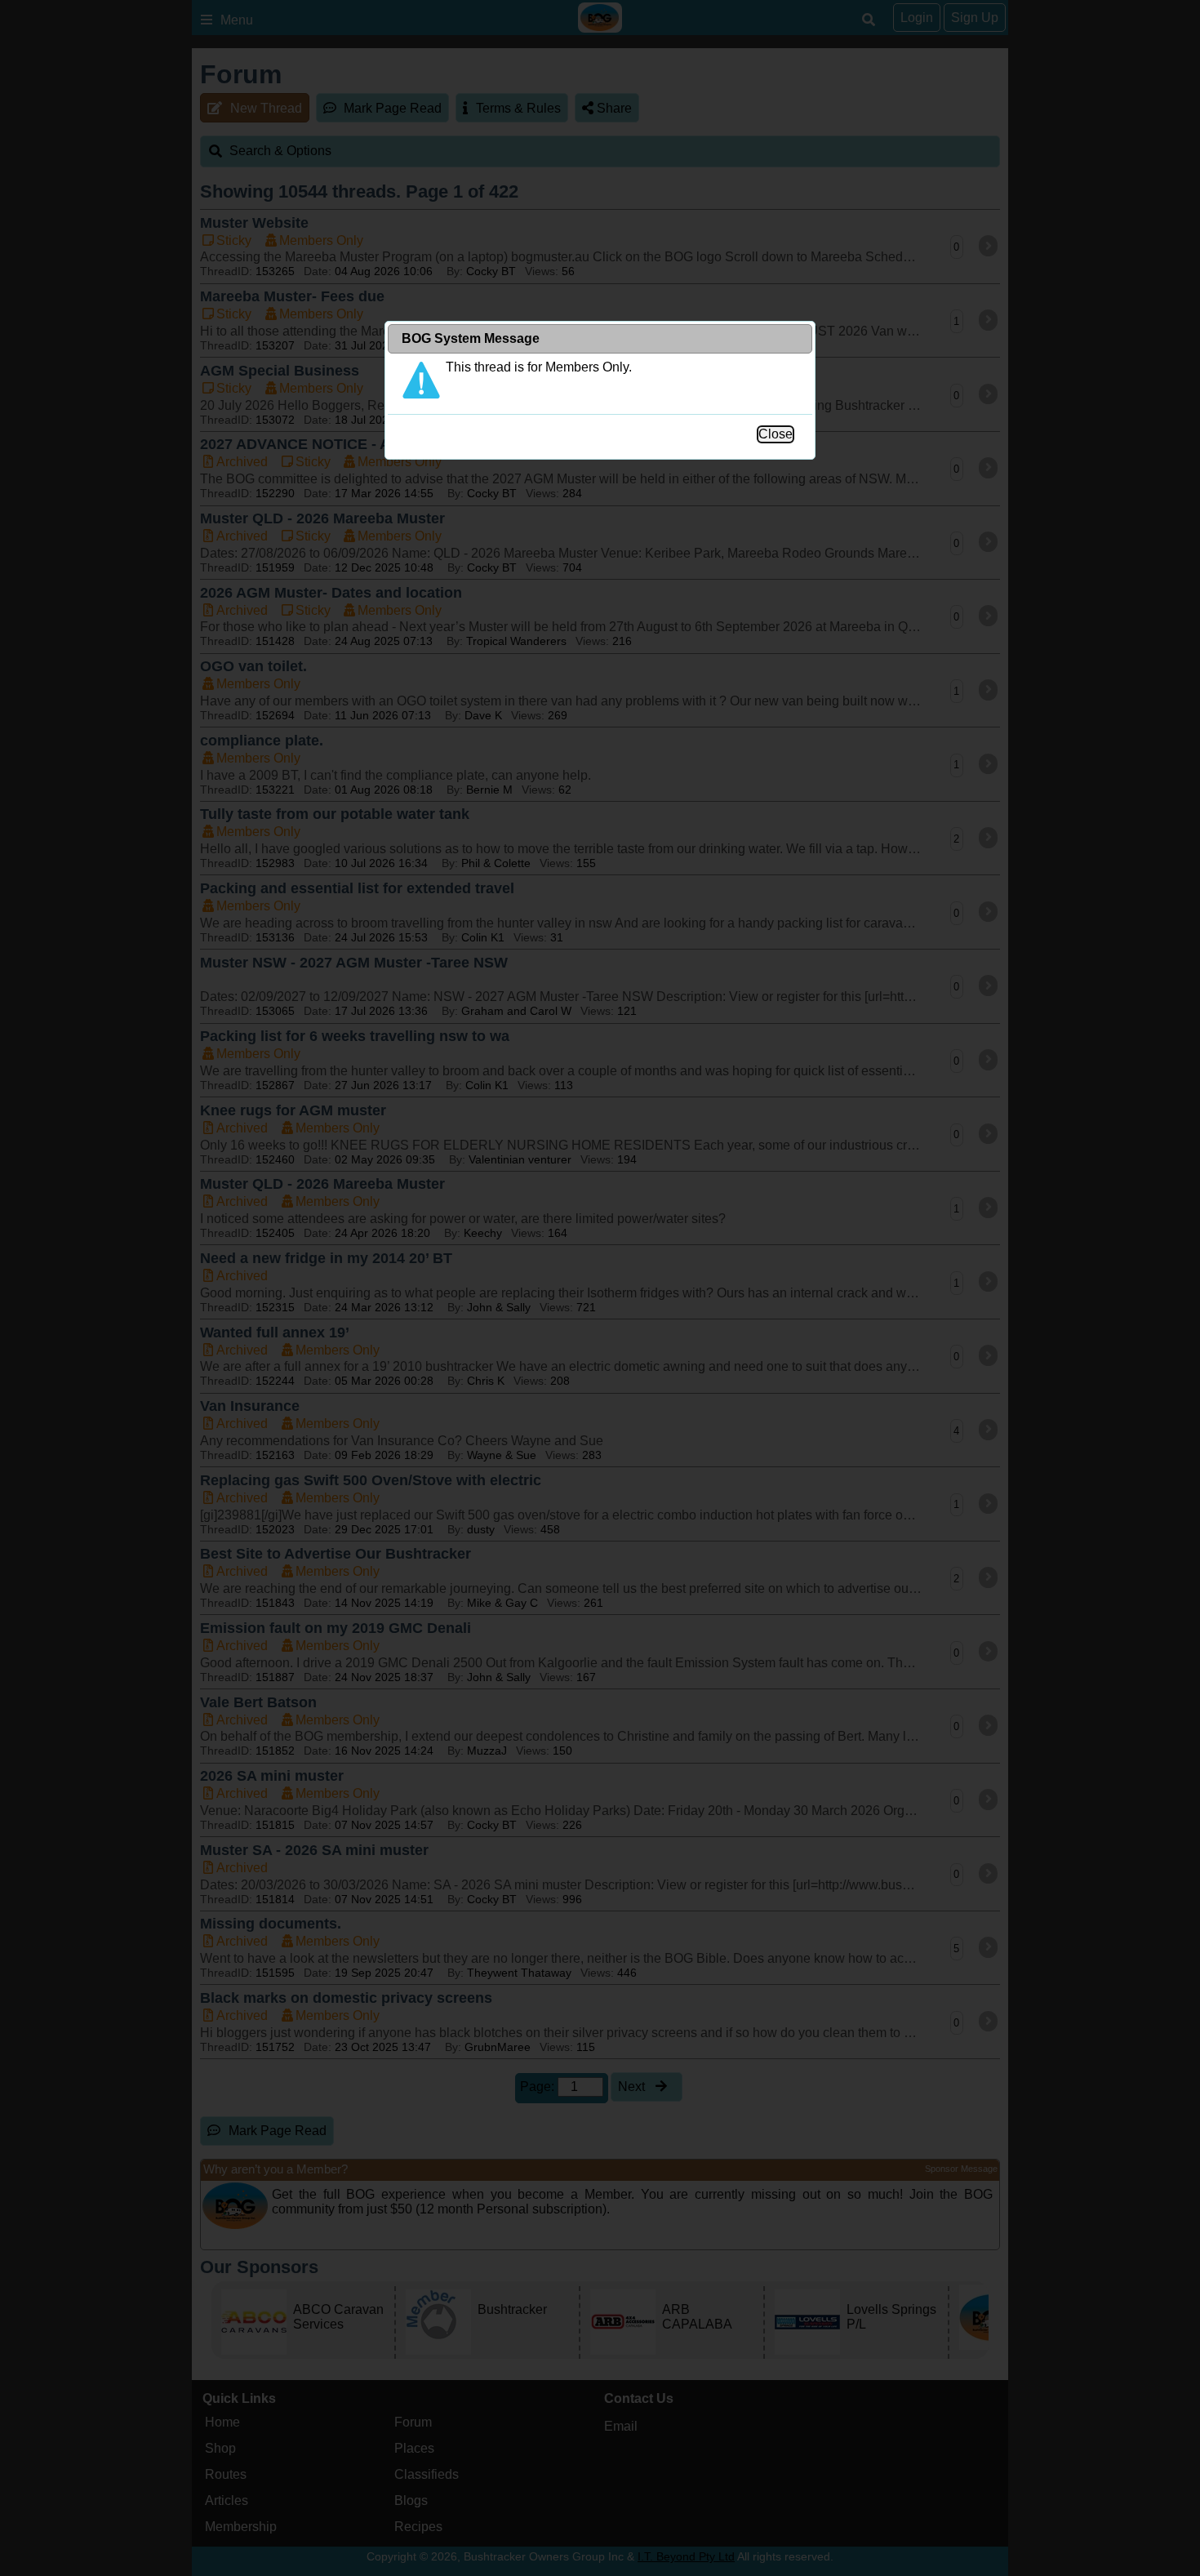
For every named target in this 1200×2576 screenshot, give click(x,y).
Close (776, 434)
